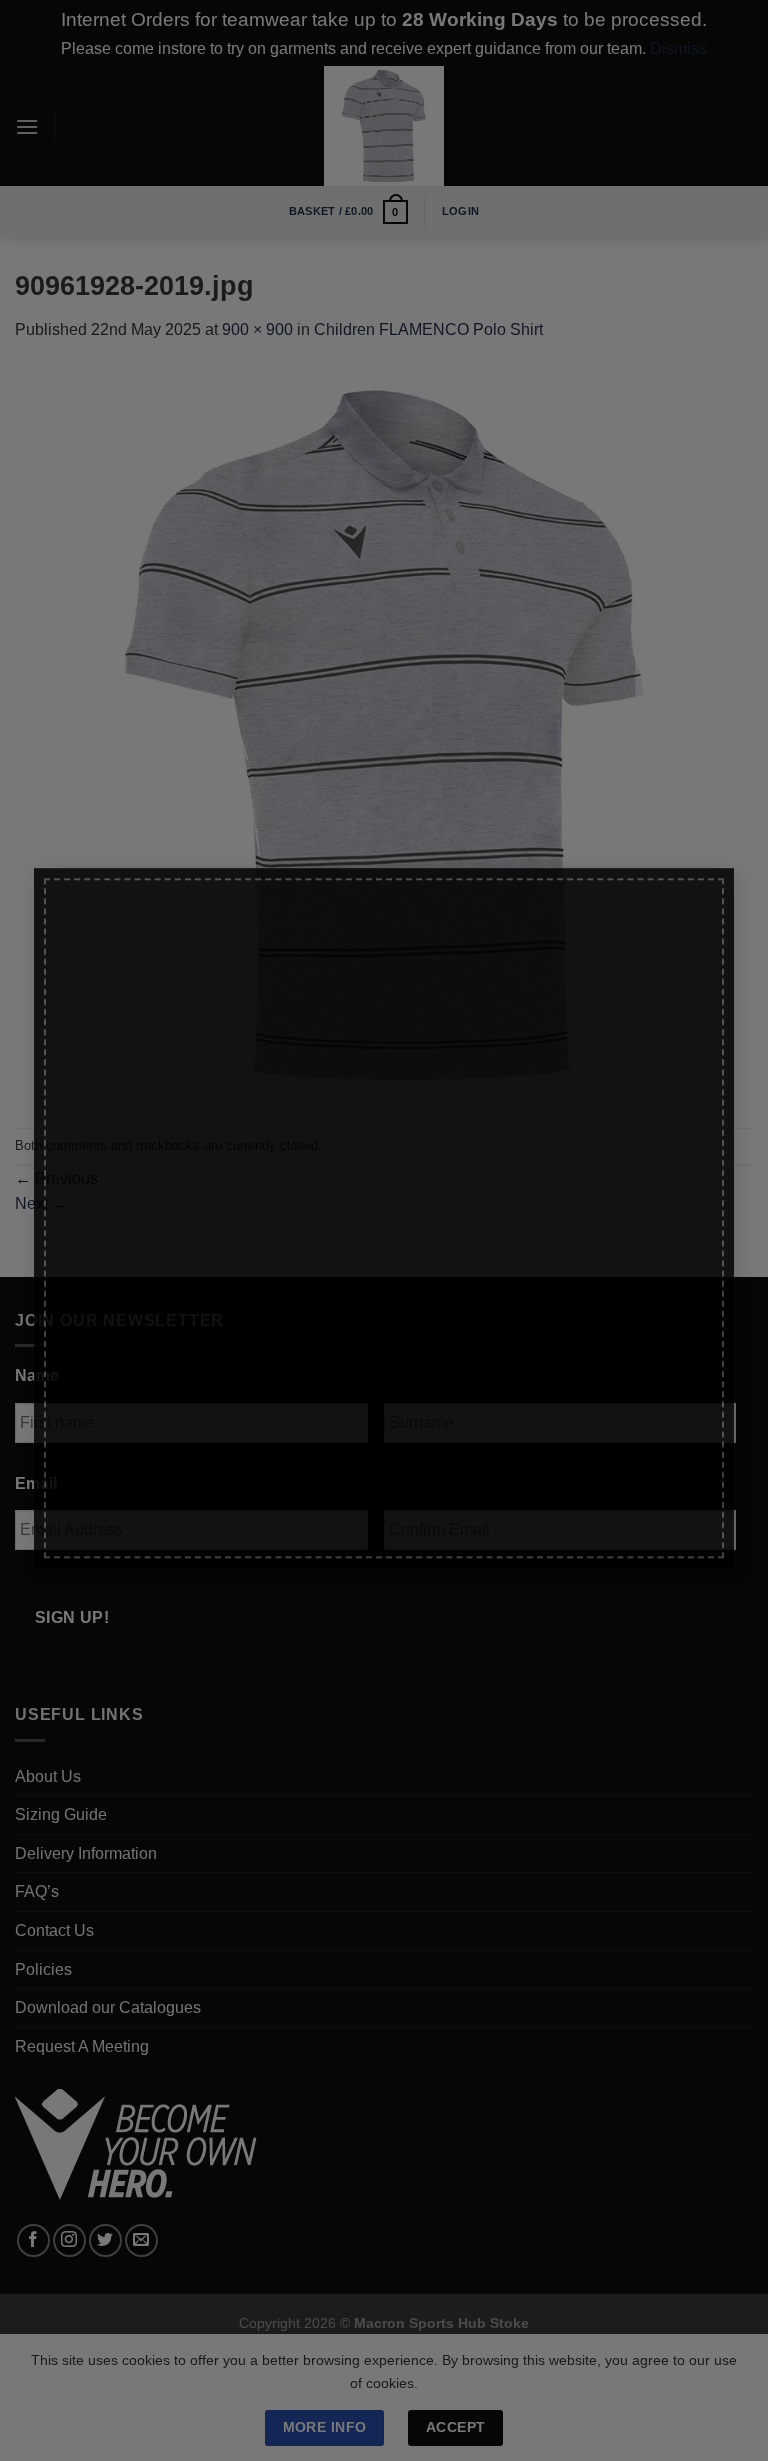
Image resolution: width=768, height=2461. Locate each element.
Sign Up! (151, 1434)
